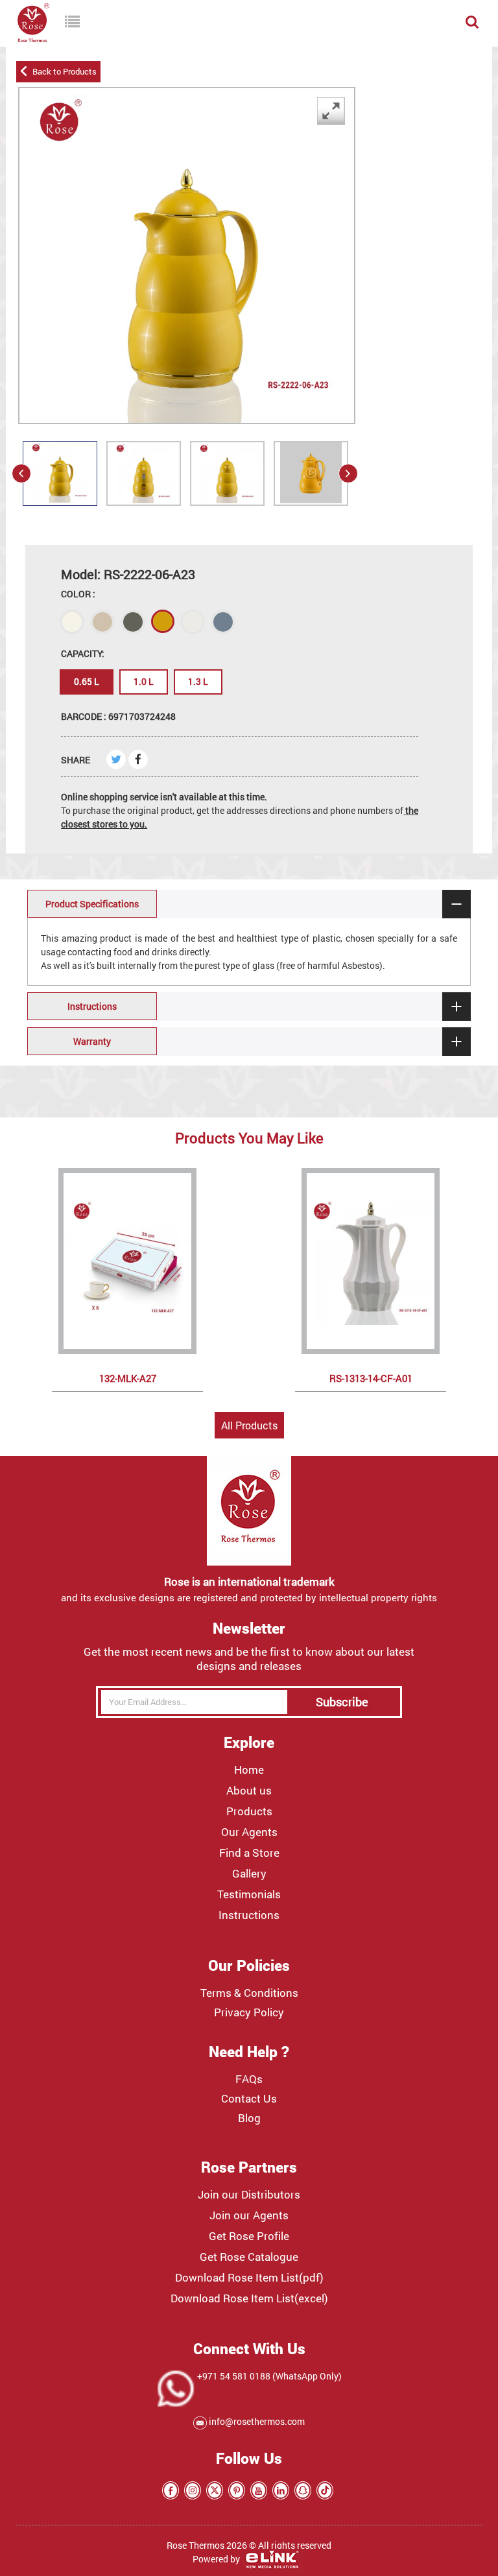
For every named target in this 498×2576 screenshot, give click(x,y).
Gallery (249, 1874)
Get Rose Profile (249, 2236)
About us (249, 1791)
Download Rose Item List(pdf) (249, 2278)
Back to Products (63, 71)
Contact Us (249, 2099)
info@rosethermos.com (256, 2421)
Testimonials (249, 1894)
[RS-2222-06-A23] (60, 488)
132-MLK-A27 (128, 1378)
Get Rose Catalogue (249, 2257)
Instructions (249, 1915)
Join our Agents (249, 2215)
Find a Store (249, 1853)
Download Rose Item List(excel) (249, 2298)
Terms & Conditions (249, 1993)
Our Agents (249, 1832)
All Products (249, 1425)
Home (249, 1770)
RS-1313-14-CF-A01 (371, 1378)
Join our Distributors (249, 2195)
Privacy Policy (249, 2012)
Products (249, 1811)
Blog (249, 2118)
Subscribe (342, 1702)
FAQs (249, 2079)
